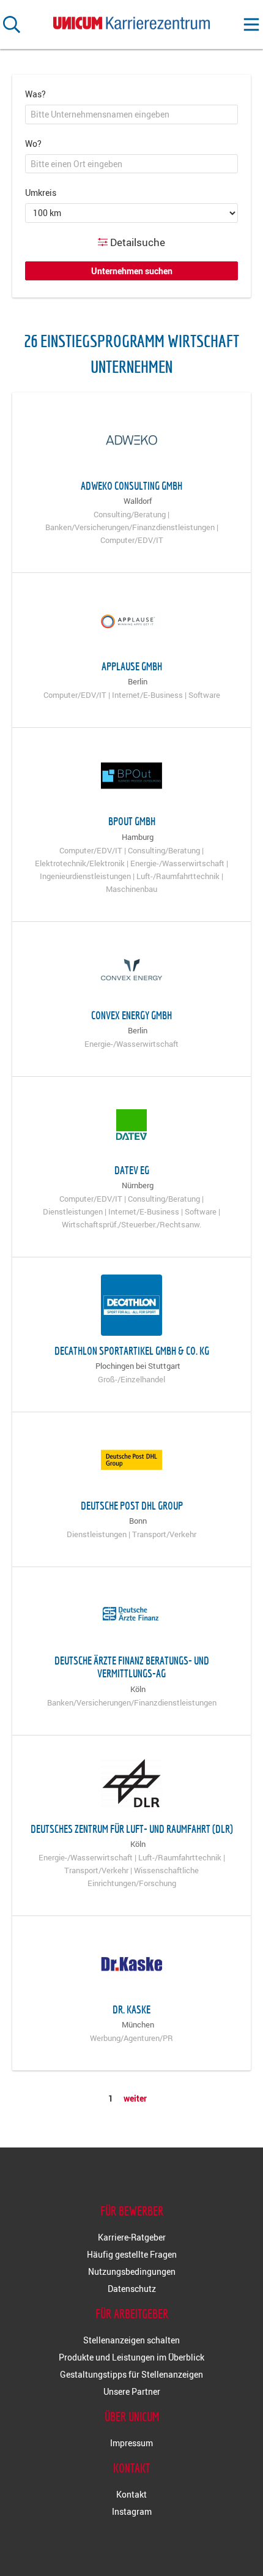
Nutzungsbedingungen (132, 2271)
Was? (35, 94)
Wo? (33, 144)
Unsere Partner (132, 2391)
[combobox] (131, 114)
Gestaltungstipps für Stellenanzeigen (131, 2374)
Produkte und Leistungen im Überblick (131, 2357)
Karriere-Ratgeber (132, 2237)
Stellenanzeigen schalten (131, 2340)
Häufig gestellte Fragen (132, 2254)
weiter (135, 2098)
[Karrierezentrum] (131, 21)
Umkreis (41, 193)
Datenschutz (132, 2289)
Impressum (131, 2443)
